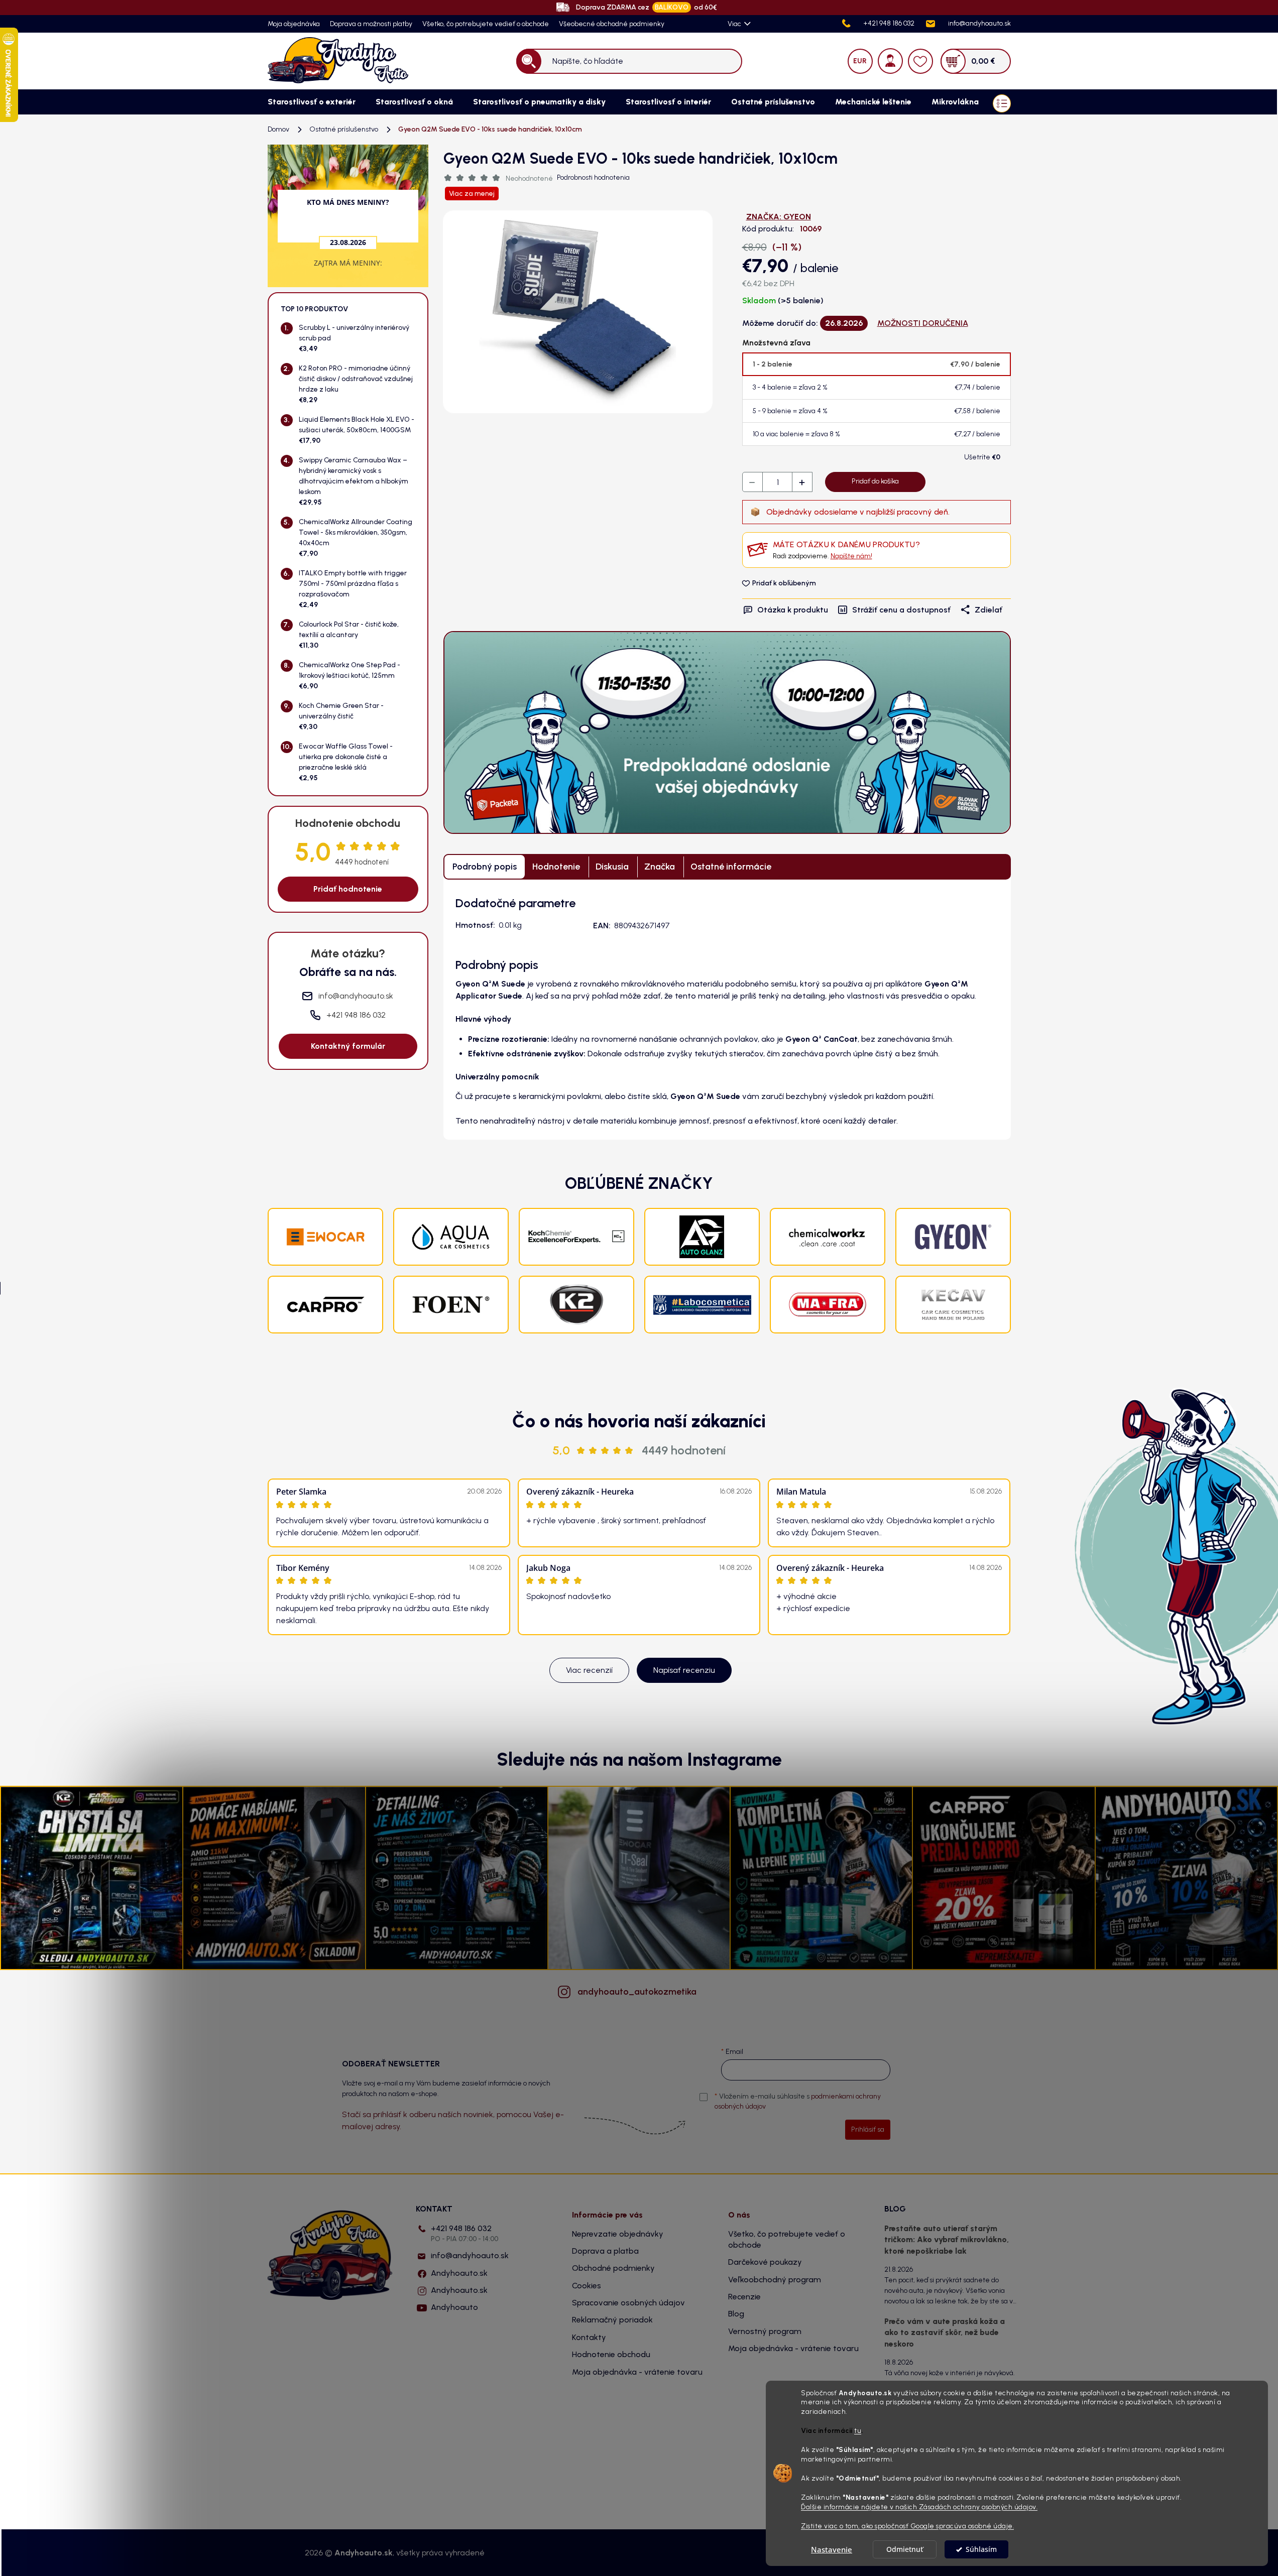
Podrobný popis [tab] (485, 867)
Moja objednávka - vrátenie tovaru (637, 2372)
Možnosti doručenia (923, 323)
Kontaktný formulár (348, 1046)
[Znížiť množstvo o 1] (753, 482)
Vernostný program (765, 2331)
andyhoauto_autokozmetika (637, 1992)
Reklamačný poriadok (612, 2320)
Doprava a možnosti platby (371, 24)
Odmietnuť (905, 2549)
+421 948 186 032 (464, 2233)
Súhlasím (981, 2549)
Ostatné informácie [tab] (731, 867)
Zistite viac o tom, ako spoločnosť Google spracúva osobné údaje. (907, 2526)
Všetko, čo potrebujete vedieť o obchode (486, 24)
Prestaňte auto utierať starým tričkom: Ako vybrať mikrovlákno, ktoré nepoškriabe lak (947, 2240)
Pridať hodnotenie (348, 889)
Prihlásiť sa (868, 2129)
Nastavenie (832, 2549)
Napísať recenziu (684, 1670)
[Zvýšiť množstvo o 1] (802, 482)
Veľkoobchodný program (775, 2280)
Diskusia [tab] (612, 867)
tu (858, 2431)
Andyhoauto (454, 2307)
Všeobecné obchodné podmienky (612, 24)
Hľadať (529, 61)
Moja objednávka (294, 24)
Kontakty (589, 2337)
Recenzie (744, 2297)
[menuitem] (312, 102)
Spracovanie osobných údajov (628, 2303)
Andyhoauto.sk (459, 2273)
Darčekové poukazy (765, 2262)
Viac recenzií (589, 1670)
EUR (860, 61)
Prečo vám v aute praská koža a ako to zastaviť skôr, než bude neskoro (945, 2333)
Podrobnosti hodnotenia (593, 177)
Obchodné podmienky (613, 2268)
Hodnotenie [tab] (556, 867)
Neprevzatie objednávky (618, 2234)
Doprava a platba (605, 2251)
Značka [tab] (660, 867)
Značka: (779, 217)
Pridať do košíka (875, 481)
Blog (736, 2314)
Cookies (587, 2286)
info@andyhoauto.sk (470, 2255)
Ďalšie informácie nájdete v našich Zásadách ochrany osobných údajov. (919, 2507)
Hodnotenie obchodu (611, 2354)
